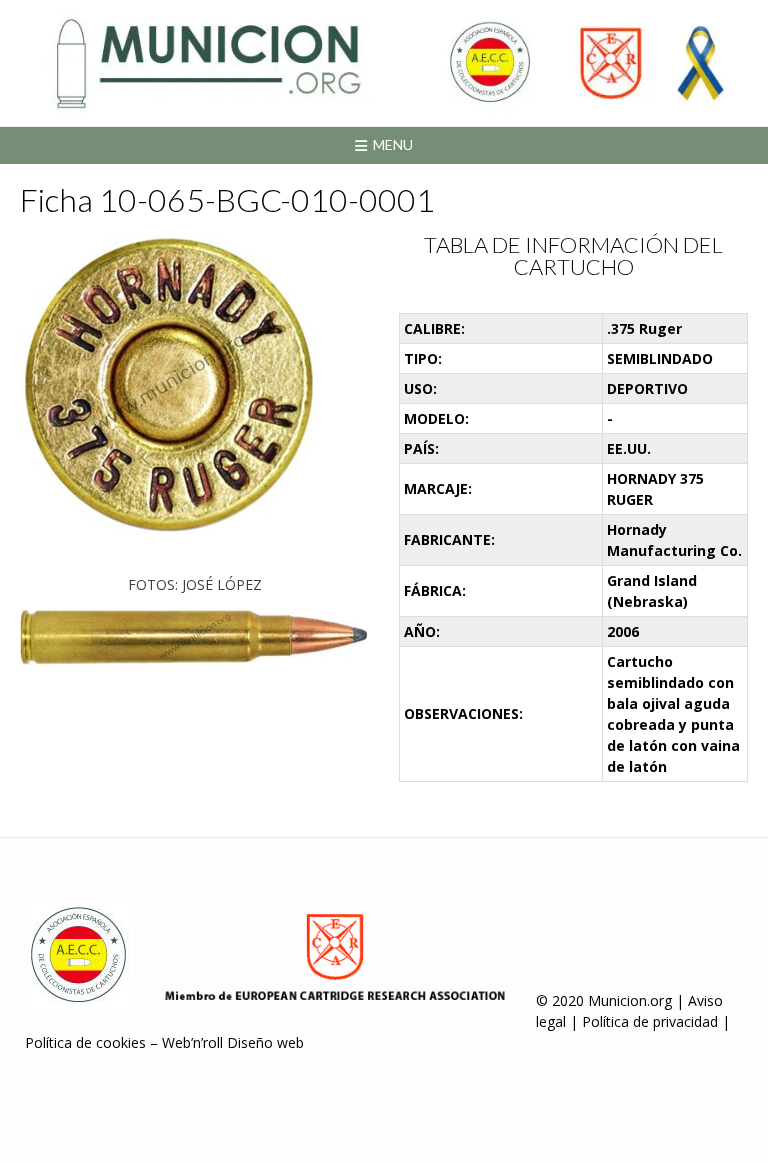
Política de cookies (85, 1042)
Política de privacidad (650, 1021)
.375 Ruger (644, 328)
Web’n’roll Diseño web (233, 1042)
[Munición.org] (384, 63)
